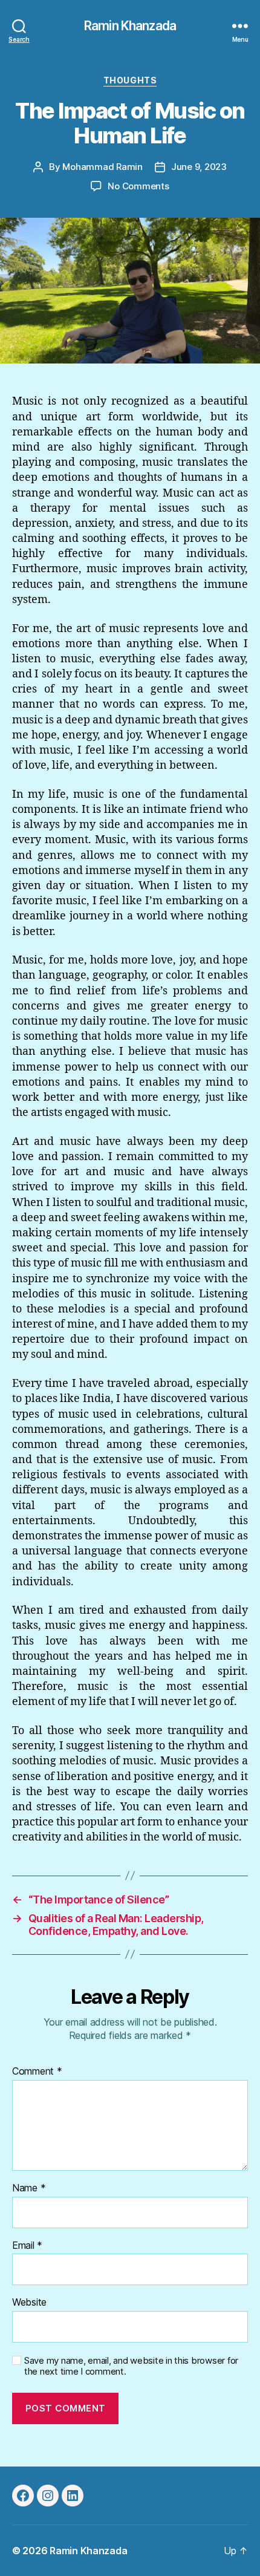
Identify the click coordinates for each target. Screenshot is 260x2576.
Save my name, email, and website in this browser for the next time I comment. (131, 2366)
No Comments (138, 186)
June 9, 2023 (199, 167)
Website (29, 2303)
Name (29, 2188)
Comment (37, 2072)
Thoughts (130, 80)
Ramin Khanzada (130, 26)
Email (27, 2246)
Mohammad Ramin (102, 167)
